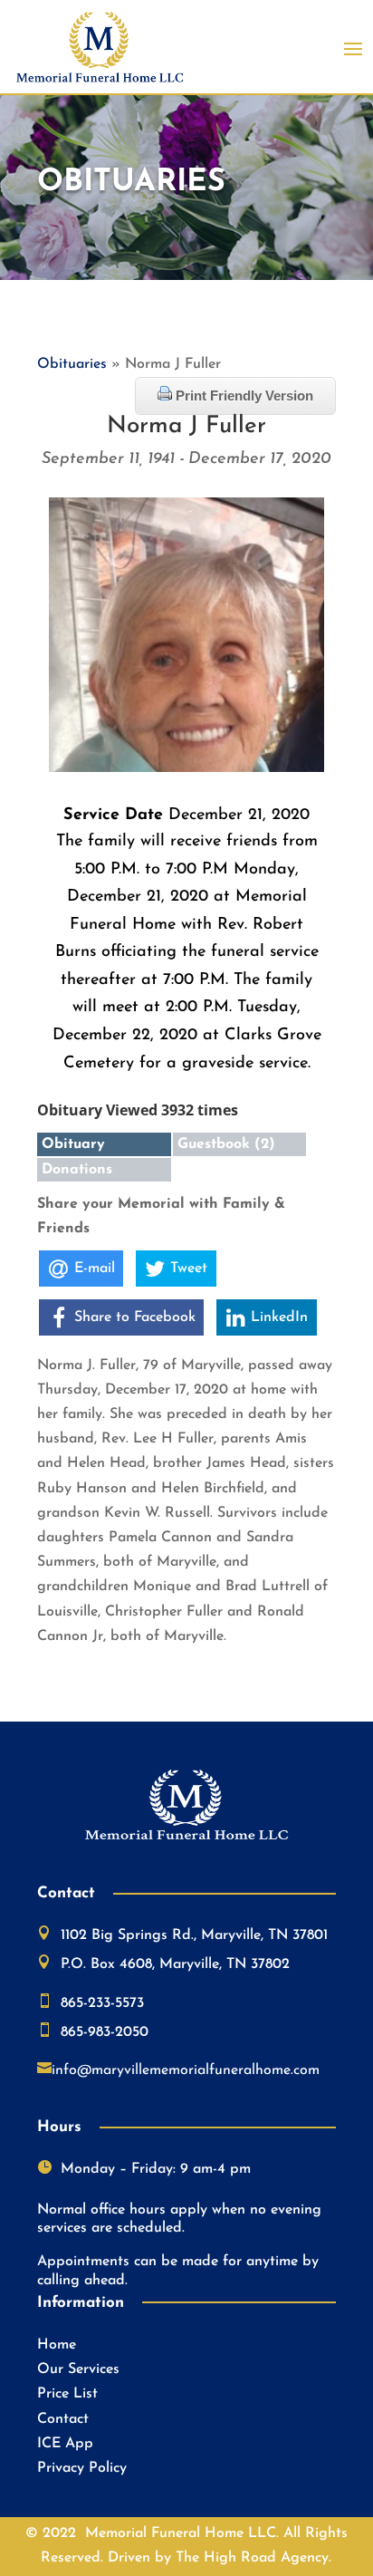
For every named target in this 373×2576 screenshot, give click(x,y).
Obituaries (72, 364)
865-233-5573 (102, 2003)
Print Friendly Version (243, 396)
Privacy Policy (82, 2468)
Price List (67, 2394)
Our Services (78, 2369)
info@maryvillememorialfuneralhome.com (186, 2070)
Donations (77, 1170)
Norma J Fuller (186, 426)
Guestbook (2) (226, 1144)
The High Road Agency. (253, 2558)
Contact (63, 2419)
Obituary (73, 1144)
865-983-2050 (105, 2032)
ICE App (65, 2444)
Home (57, 2345)
